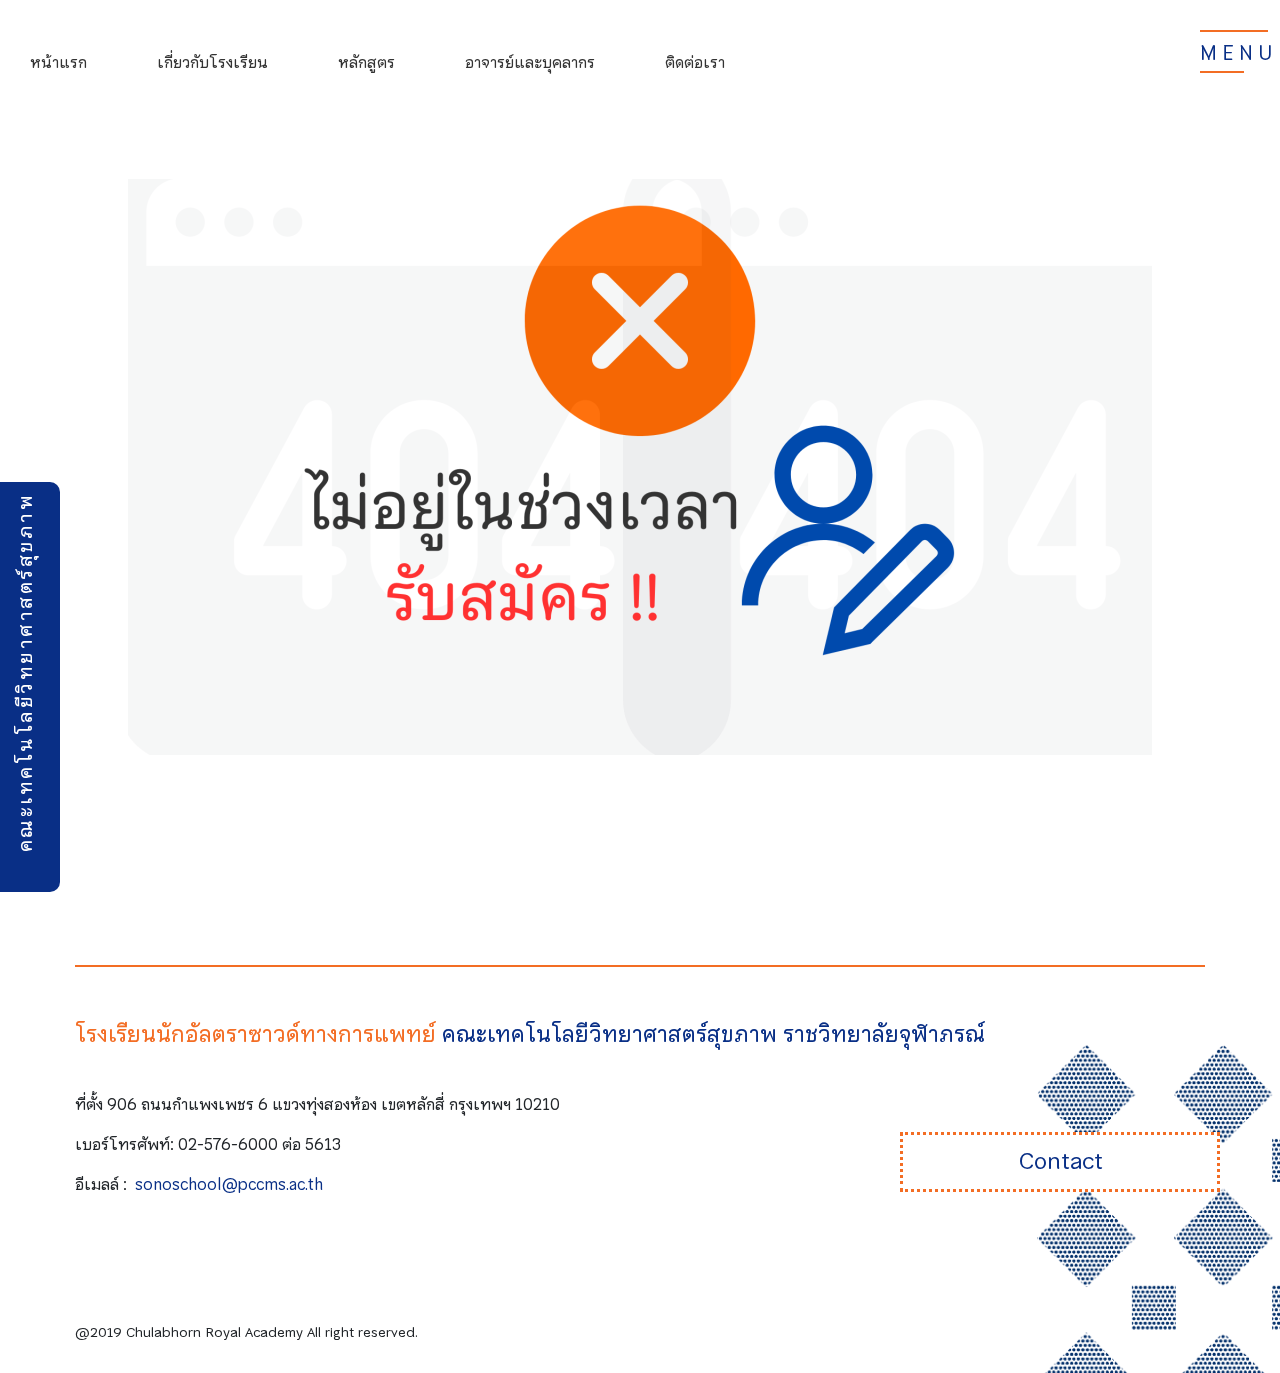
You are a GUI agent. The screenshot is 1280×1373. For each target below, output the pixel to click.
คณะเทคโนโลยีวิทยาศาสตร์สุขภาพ (24, 672)
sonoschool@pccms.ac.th (229, 1184)
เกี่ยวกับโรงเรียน (212, 62)
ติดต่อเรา (695, 62)
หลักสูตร (366, 62)
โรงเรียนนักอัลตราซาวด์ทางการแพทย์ (255, 1034)
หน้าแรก (58, 62)
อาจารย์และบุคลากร (530, 62)
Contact (1060, 1161)
